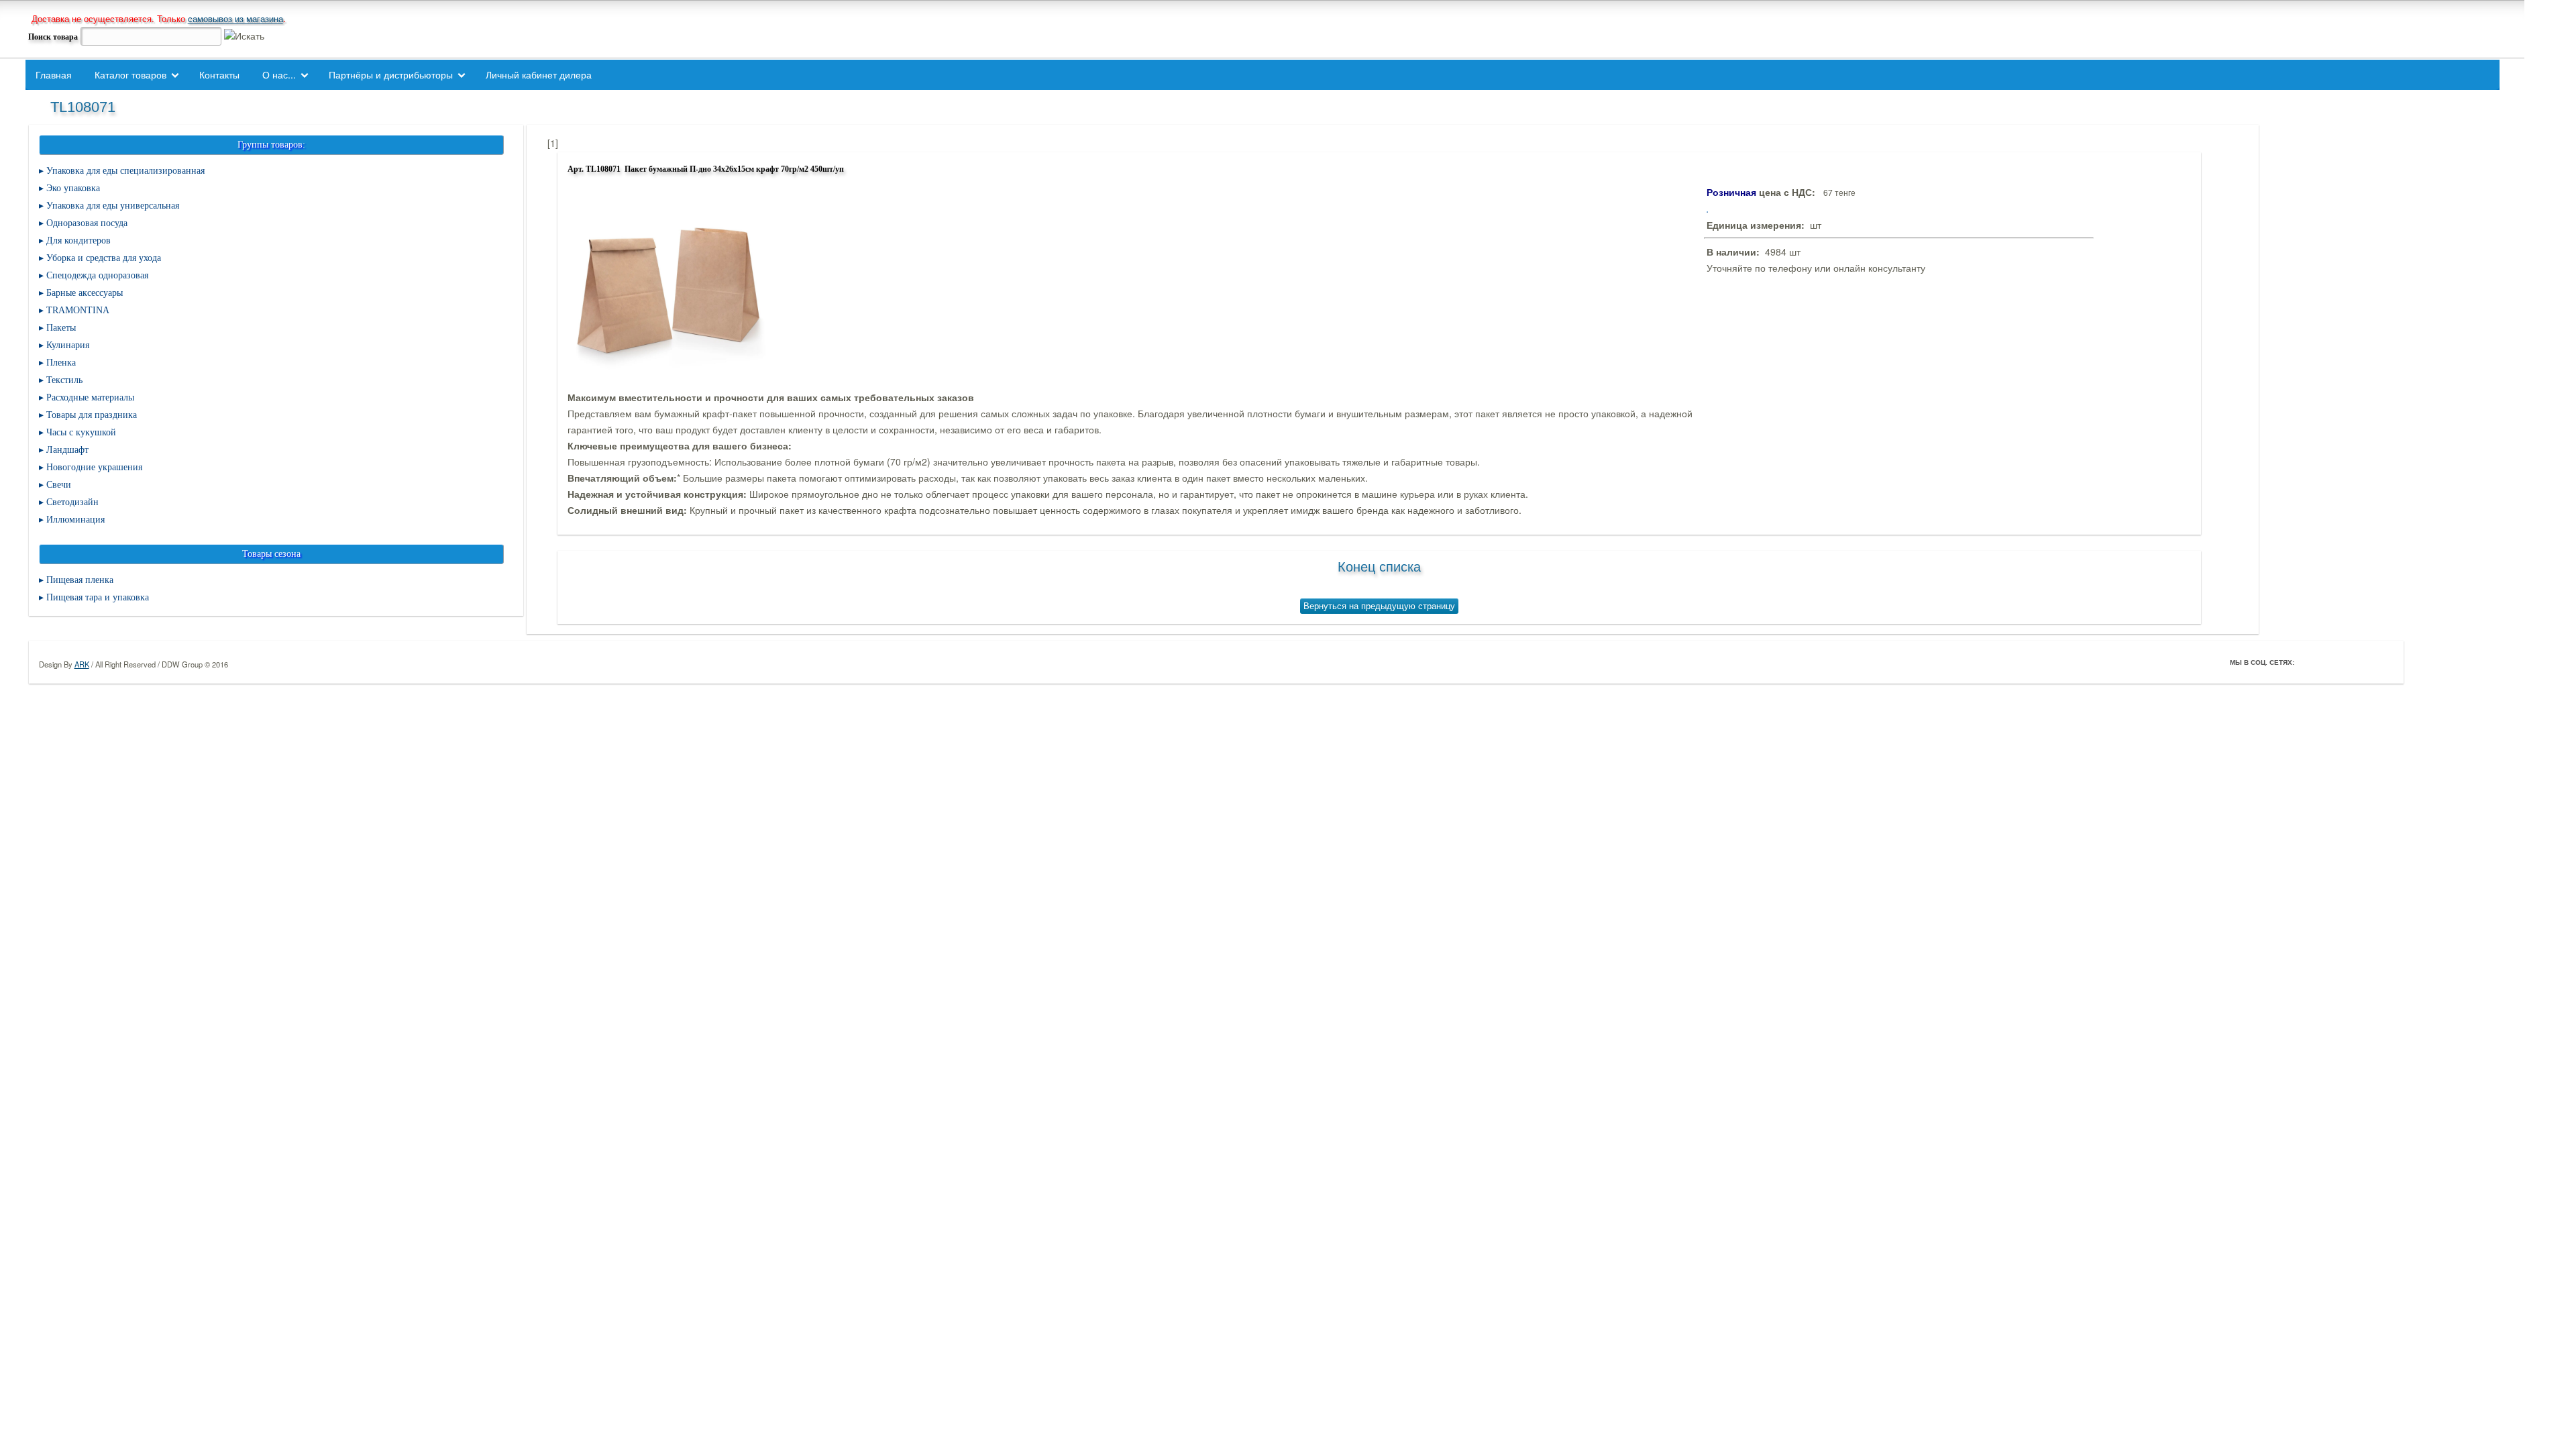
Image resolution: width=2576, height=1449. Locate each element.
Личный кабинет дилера (539, 74)
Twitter (2326, 662)
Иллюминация (75, 520)
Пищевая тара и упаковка (98, 597)
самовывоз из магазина (235, 18)
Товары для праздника (92, 415)
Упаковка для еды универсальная (113, 206)
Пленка (61, 363)
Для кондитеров (78, 240)
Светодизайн (72, 502)
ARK (82, 664)
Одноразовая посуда (87, 223)
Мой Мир (2383, 662)
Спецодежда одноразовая (97, 275)
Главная (54, 74)
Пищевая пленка (80, 580)
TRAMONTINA (78, 310)
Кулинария (68, 345)
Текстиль (64, 380)
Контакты (219, 74)
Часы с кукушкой (81, 432)
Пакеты (61, 328)
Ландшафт (67, 450)
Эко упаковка (73, 188)
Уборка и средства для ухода (104, 258)
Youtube (2364, 662)
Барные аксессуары (85, 293)
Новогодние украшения (94, 467)
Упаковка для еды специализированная (125, 171)
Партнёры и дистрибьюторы (391, 74)
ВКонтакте (2345, 662)
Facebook (2308, 662)
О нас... (279, 74)
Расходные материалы (90, 397)
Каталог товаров (130, 74)
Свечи (59, 485)
